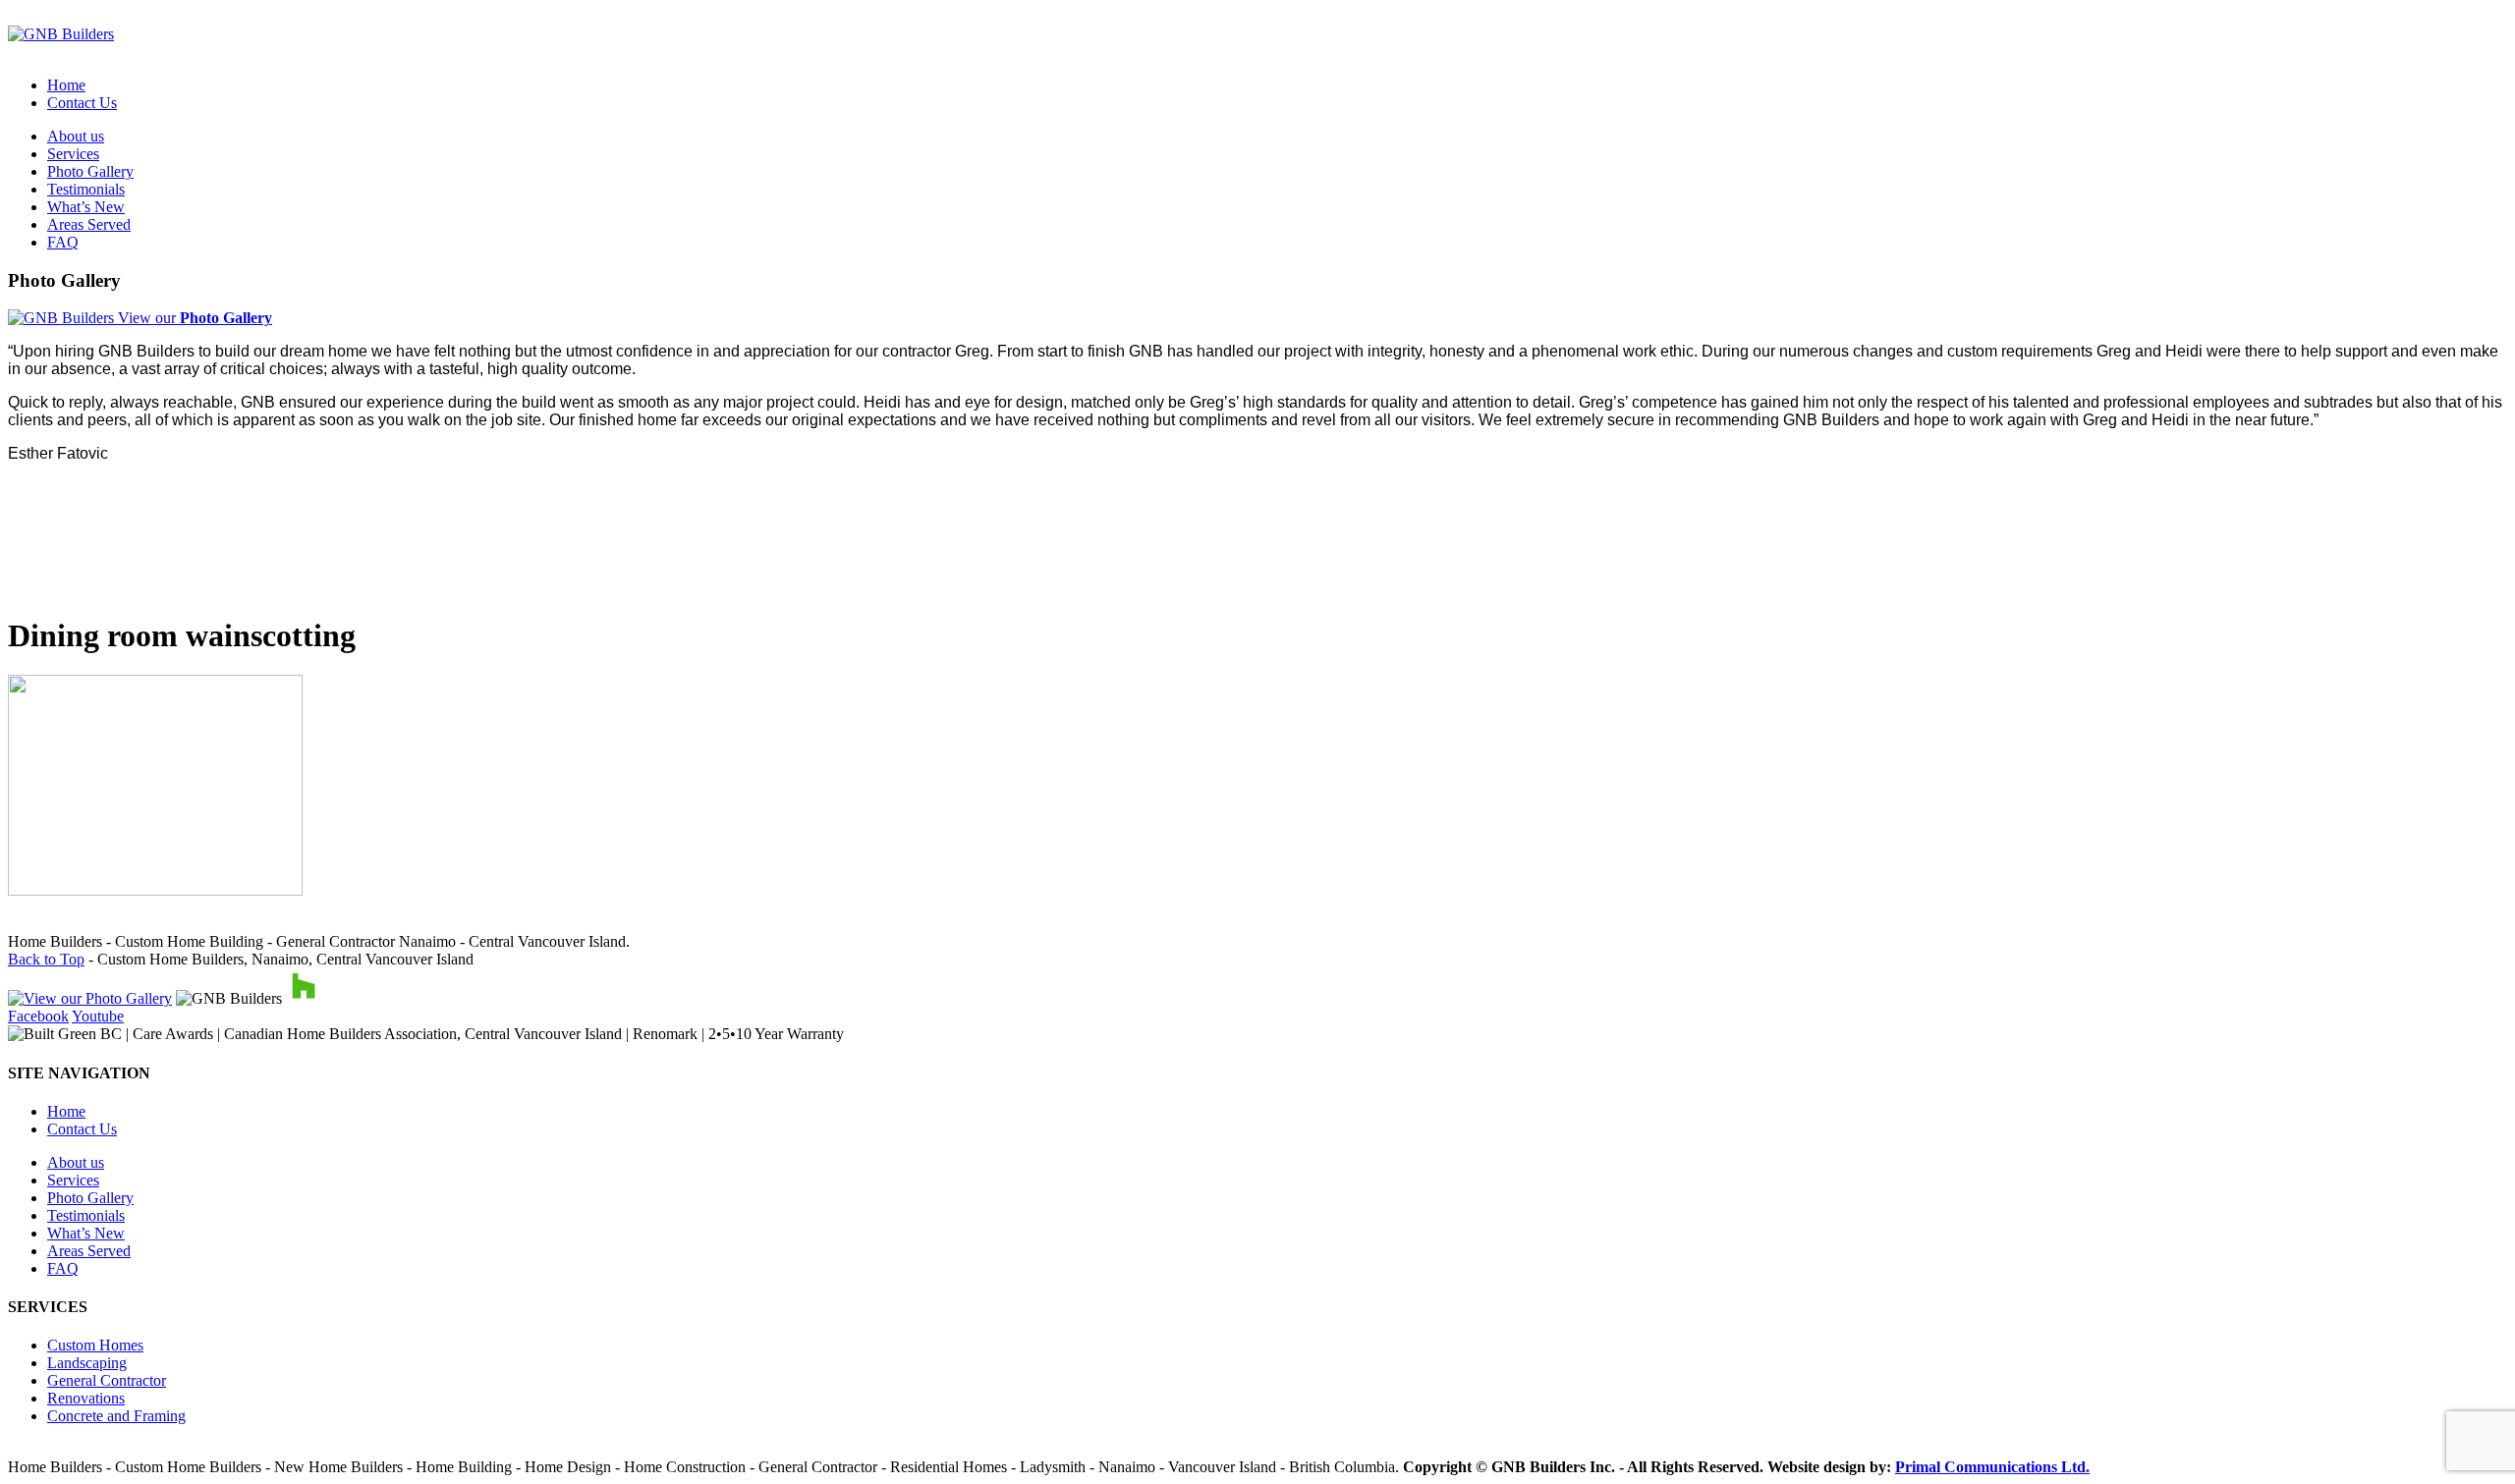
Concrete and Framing (116, 1416)
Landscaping (87, 1363)
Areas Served (89, 224)
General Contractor (107, 1380)
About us (76, 136)
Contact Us (82, 103)
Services (73, 154)
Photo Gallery (90, 171)
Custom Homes (95, 1345)
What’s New (86, 207)
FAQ (63, 242)
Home (66, 85)
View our (193, 318)
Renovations (86, 1398)
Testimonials (86, 189)
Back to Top (46, 959)
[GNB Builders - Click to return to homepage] (61, 34)
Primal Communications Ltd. (1992, 1467)
